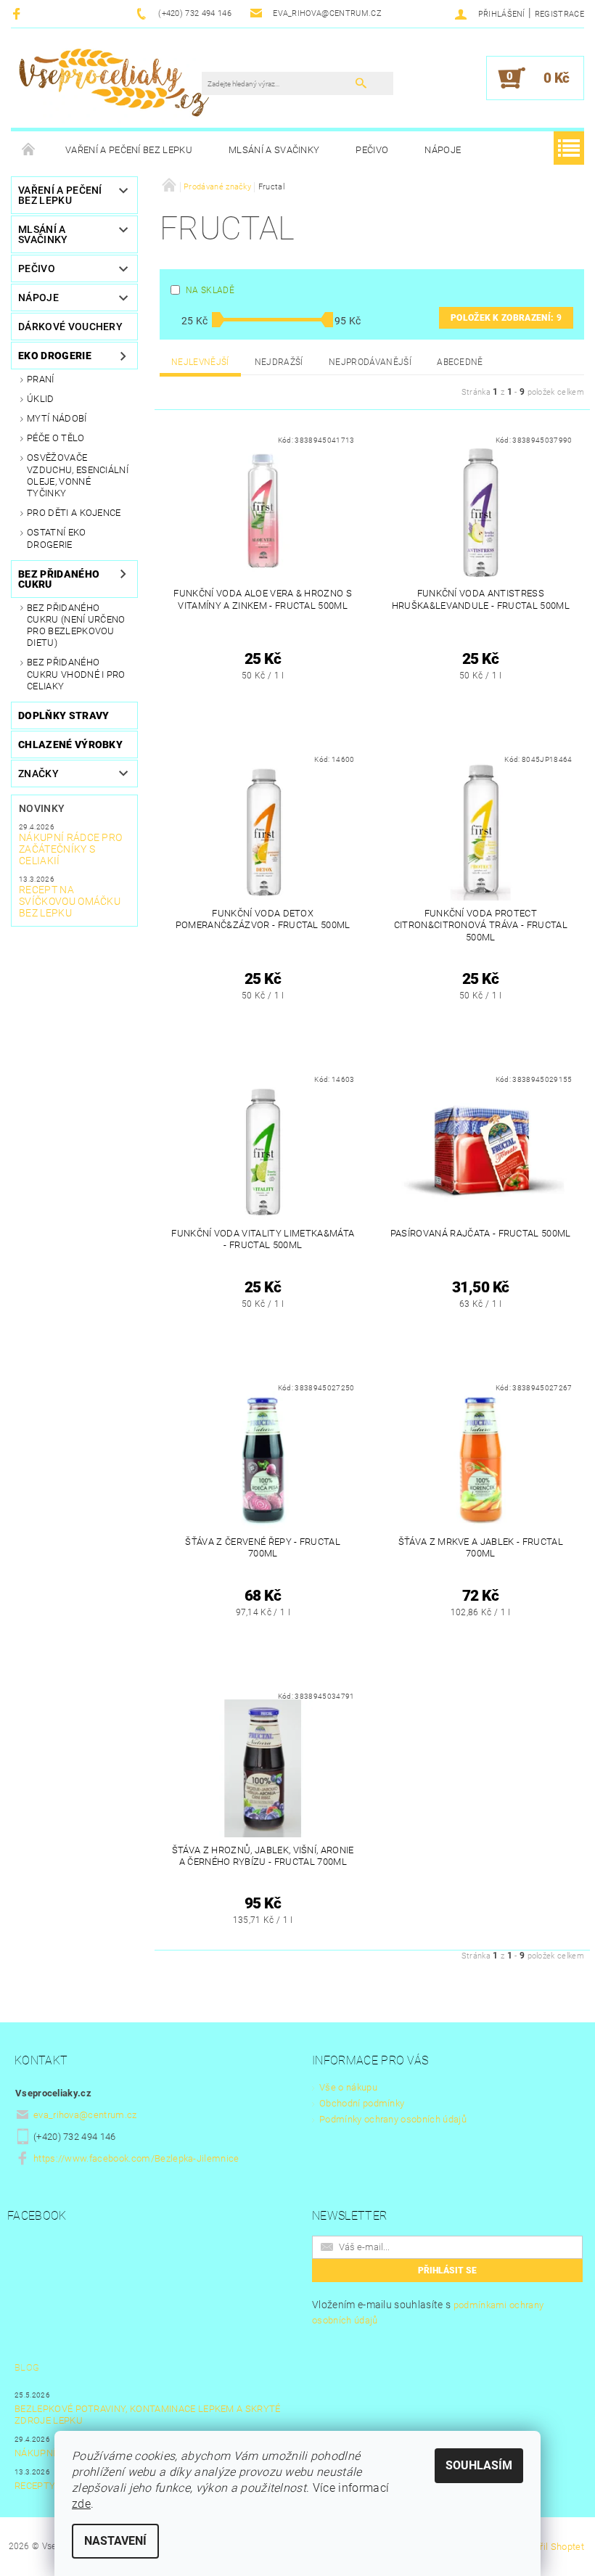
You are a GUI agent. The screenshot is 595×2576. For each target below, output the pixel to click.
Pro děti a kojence (74, 513)
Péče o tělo (56, 438)
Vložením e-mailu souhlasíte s (428, 2312)
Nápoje (443, 150)
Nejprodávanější (370, 362)
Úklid (41, 399)
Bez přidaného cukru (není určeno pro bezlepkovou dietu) (76, 625)
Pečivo (372, 150)
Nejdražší (279, 362)
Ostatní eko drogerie (57, 538)
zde (81, 2504)
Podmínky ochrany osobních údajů (393, 2119)
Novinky (42, 808)
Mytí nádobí (57, 418)
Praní (41, 379)
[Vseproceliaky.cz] (114, 85)
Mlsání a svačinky (274, 150)
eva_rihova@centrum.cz (85, 2115)
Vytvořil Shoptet (550, 2547)
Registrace (559, 14)
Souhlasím (479, 2465)
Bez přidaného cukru (59, 579)
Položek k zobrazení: (506, 318)
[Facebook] (19, 13)
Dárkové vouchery (70, 327)
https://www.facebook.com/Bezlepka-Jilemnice (136, 2158)
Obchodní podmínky (362, 2103)
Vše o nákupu (348, 2087)
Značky (38, 774)
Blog (27, 2367)
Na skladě (210, 290)
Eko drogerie (55, 356)
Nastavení (115, 2541)
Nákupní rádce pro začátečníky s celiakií (70, 849)
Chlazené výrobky (70, 745)
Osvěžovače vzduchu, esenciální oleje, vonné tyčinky (78, 475)
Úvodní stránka (29, 150)
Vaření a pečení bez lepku (129, 150)
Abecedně (460, 362)
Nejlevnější (200, 362)
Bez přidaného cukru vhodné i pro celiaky (76, 674)
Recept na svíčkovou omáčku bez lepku (70, 901)
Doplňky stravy (63, 715)
